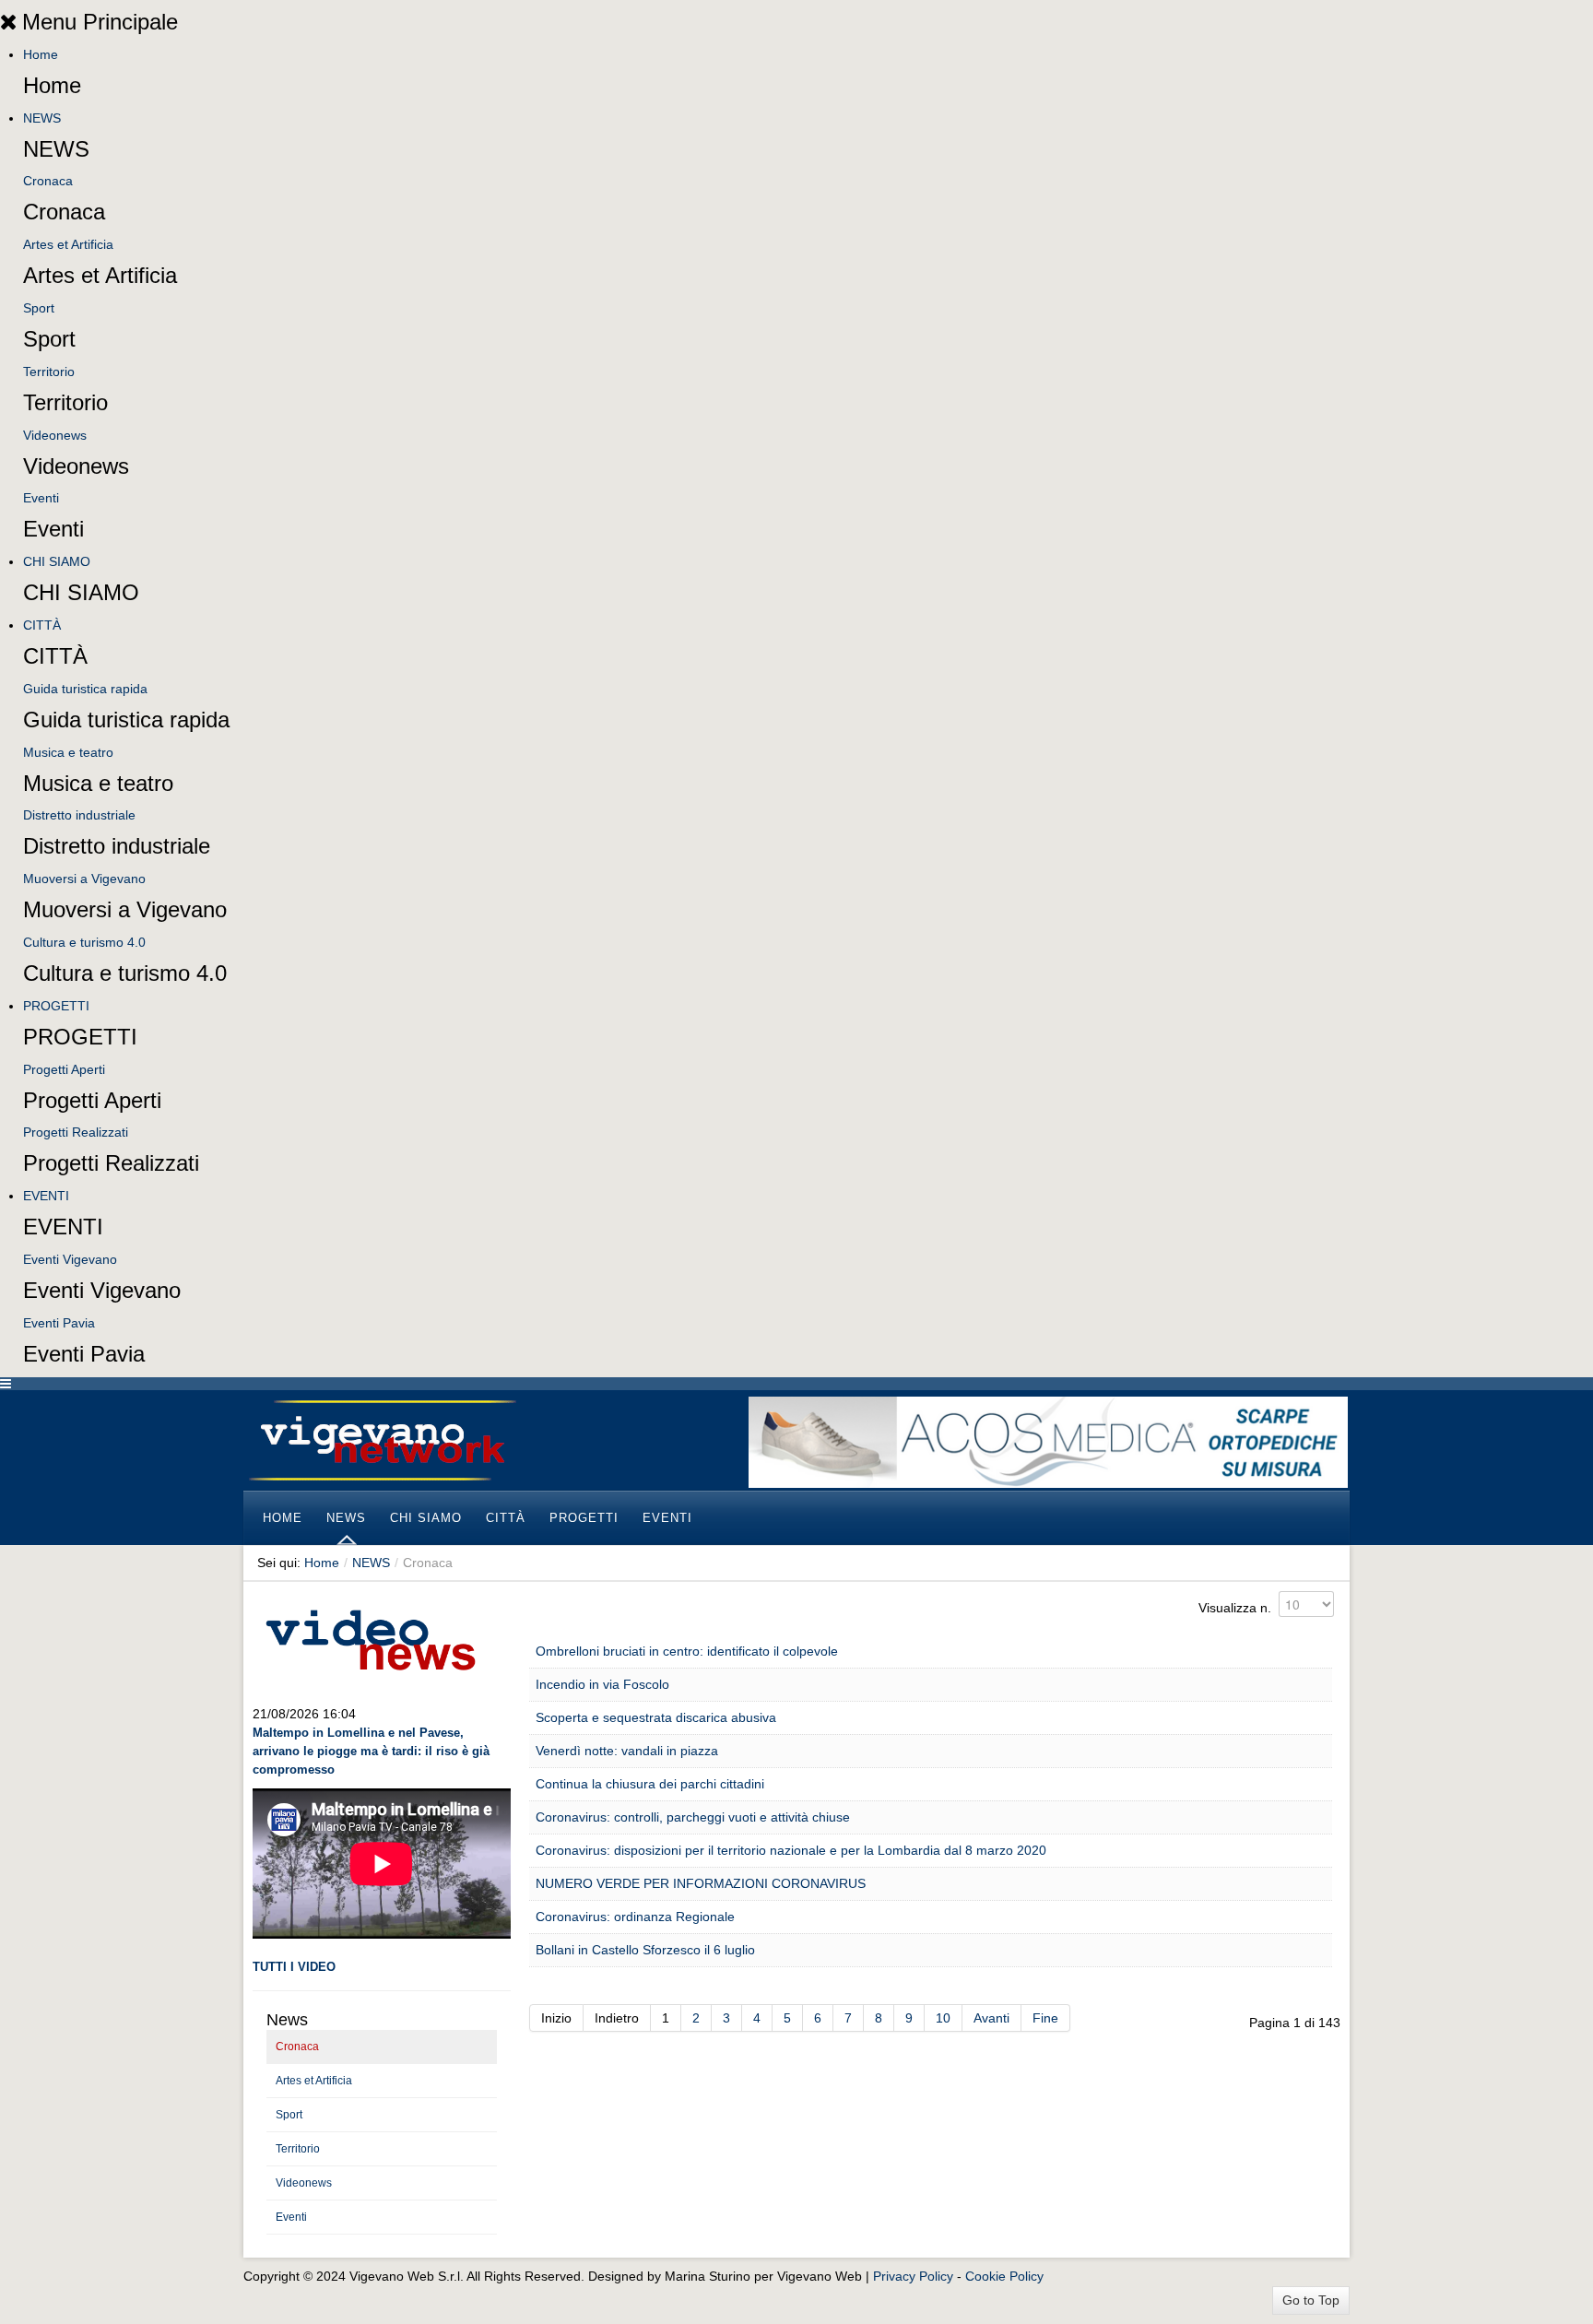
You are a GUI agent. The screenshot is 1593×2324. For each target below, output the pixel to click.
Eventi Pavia (59, 1323)
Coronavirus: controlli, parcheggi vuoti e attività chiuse (693, 1817)
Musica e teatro (68, 752)
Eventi (41, 498)
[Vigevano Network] (382, 1440)
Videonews (55, 435)
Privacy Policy (913, 2276)
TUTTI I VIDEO (294, 1967)
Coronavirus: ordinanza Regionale (635, 1917)
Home (41, 54)
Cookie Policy (1004, 2276)
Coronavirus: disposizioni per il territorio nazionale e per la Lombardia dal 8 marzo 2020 (791, 1850)
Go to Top (1311, 2300)
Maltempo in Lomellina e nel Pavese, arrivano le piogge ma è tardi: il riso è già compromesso (371, 1751)
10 (943, 2018)
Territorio (49, 372)
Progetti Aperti (64, 1069)
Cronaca (48, 181)
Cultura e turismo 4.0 (84, 942)
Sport (39, 308)
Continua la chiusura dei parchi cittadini (650, 1784)
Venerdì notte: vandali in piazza (627, 1751)
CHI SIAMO (57, 561)
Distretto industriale (79, 815)
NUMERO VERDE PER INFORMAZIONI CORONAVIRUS (701, 1883)
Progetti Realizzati (76, 1132)
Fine (1045, 2018)
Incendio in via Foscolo (602, 1684)
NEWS (42, 118)
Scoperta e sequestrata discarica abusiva (656, 1717)
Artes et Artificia (68, 244)
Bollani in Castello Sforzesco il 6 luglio (645, 1950)
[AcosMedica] (1048, 1441)
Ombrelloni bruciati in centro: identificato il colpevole (687, 1651)
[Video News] (370, 1637)
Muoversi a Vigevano (84, 879)
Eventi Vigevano (70, 1259)
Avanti (991, 2018)
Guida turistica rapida (85, 689)
